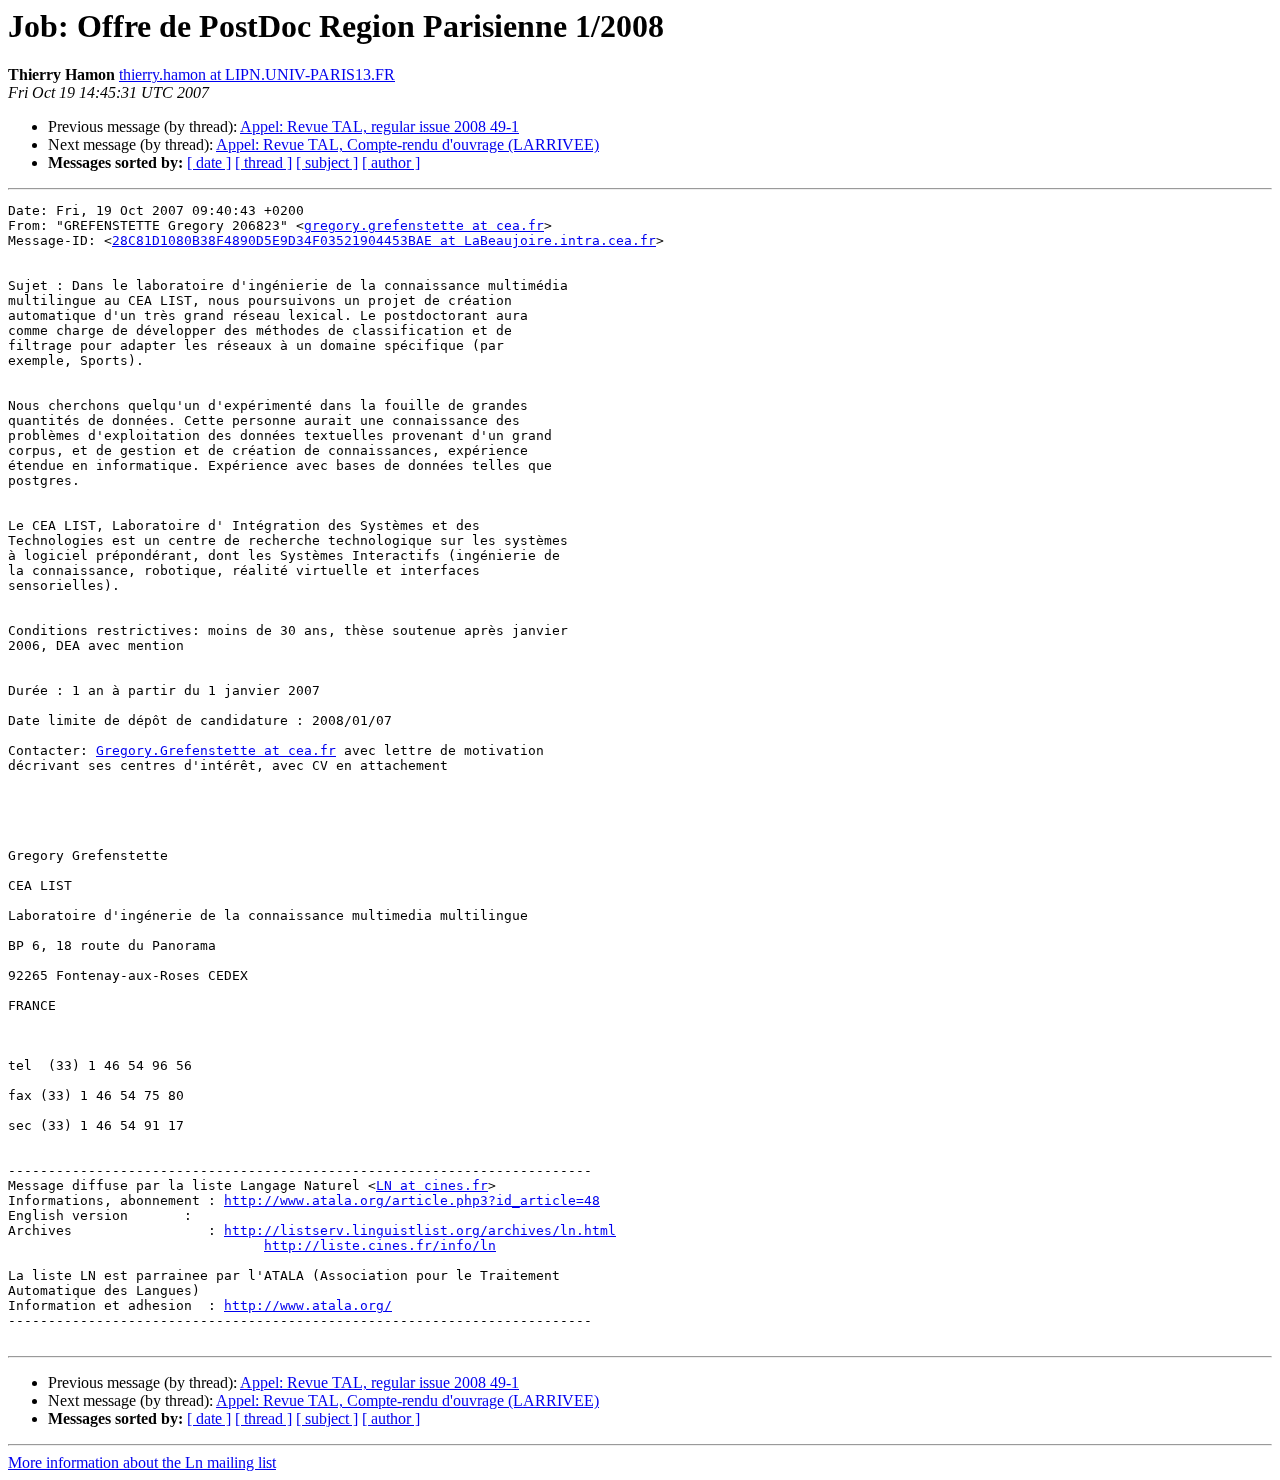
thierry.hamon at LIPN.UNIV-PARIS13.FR (257, 74)
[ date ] (209, 162)
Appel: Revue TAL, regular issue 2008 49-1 (379, 126)
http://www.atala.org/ (308, 1305)
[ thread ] (263, 162)
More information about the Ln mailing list (142, 1462)
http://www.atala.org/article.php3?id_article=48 (412, 1200)
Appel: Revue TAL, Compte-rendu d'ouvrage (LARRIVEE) (407, 144)
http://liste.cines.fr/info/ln (380, 1245)
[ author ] (391, 162)
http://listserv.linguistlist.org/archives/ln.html (420, 1230)
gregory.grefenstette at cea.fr (424, 225)
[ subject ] (327, 162)
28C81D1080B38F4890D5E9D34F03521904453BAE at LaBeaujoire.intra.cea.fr (384, 240)
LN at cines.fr (432, 1185)
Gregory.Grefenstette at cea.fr (216, 750)
